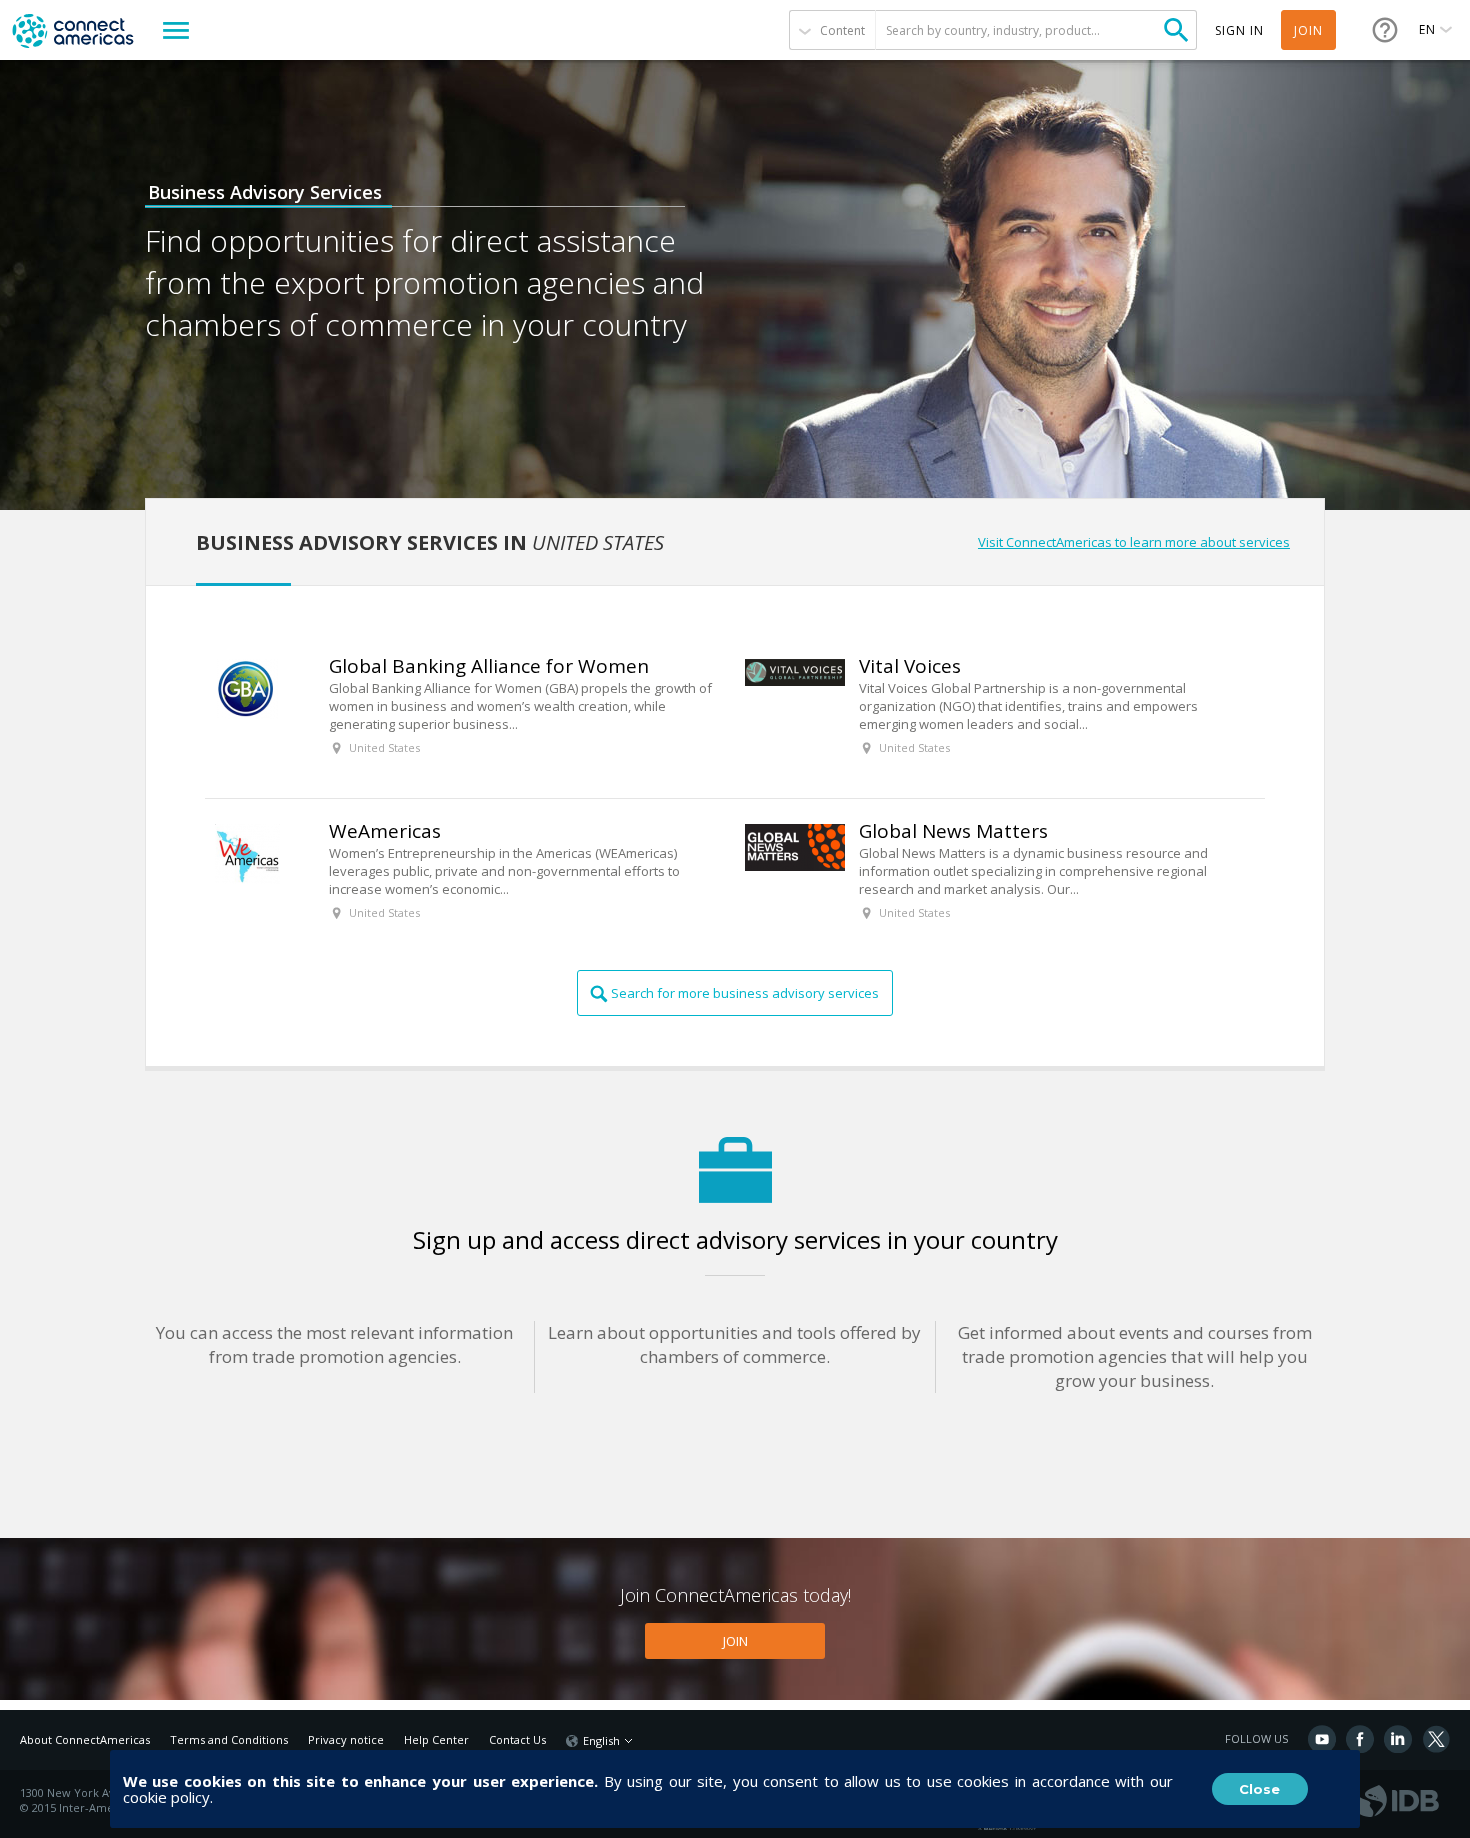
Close (1259, 1789)
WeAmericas (385, 831)
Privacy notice (346, 1739)
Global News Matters (953, 831)
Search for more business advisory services (745, 993)
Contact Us (517, 1739)
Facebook (1360, 1739)
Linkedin (1398, 1739)
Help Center (436, 1739)
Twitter (1436, 1739)
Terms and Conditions (229, 1739)
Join (1308, 30)
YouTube (1322, 1739)
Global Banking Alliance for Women (489, 666)
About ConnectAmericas (85, 1739)
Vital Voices (910, 666)
